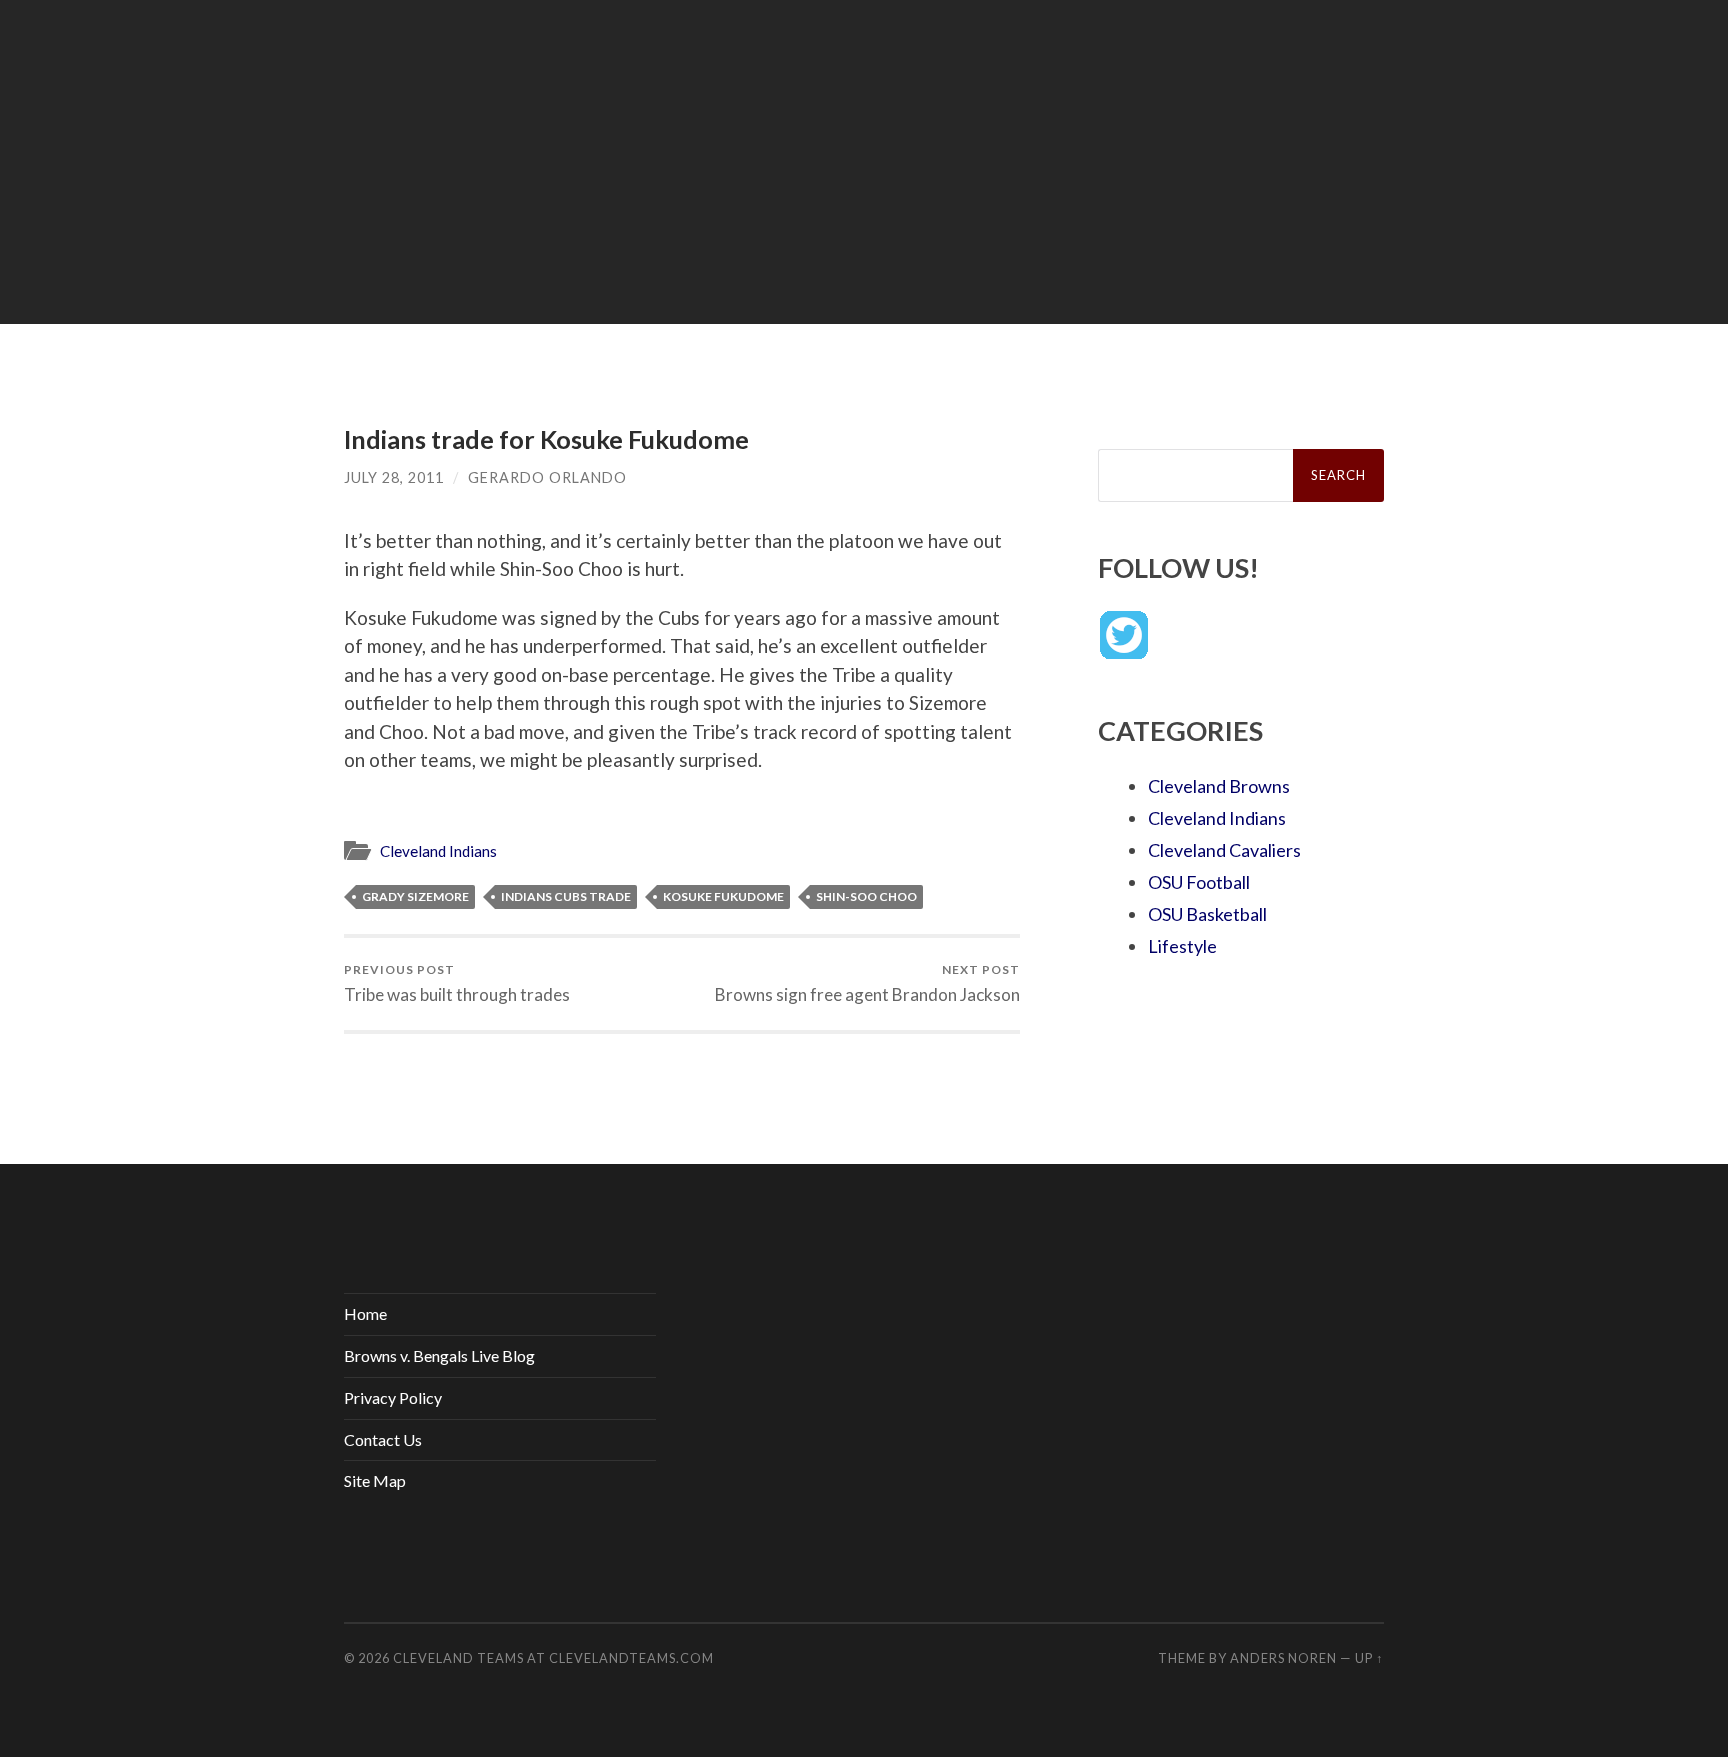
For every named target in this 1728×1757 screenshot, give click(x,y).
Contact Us (383, 1439)
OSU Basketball (1207, 914)
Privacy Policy (393, 1397)
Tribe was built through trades (457, 983)
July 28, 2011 (394, 477)
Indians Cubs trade (566, 896)
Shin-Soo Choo (866, 896)
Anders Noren (1283, 1658)
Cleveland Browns (1219, 786)
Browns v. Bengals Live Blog (439, 1355)
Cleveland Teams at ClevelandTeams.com (553, 1658)
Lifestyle (1182, 946)
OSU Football (1199, 882)
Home (365, 1313)
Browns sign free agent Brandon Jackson (867, 983)
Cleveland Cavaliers (1224, 850)
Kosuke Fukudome (723, 896)
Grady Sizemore (415, 896)
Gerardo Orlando (547, 477)
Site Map (375, 1480)
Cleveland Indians (438, 851)
